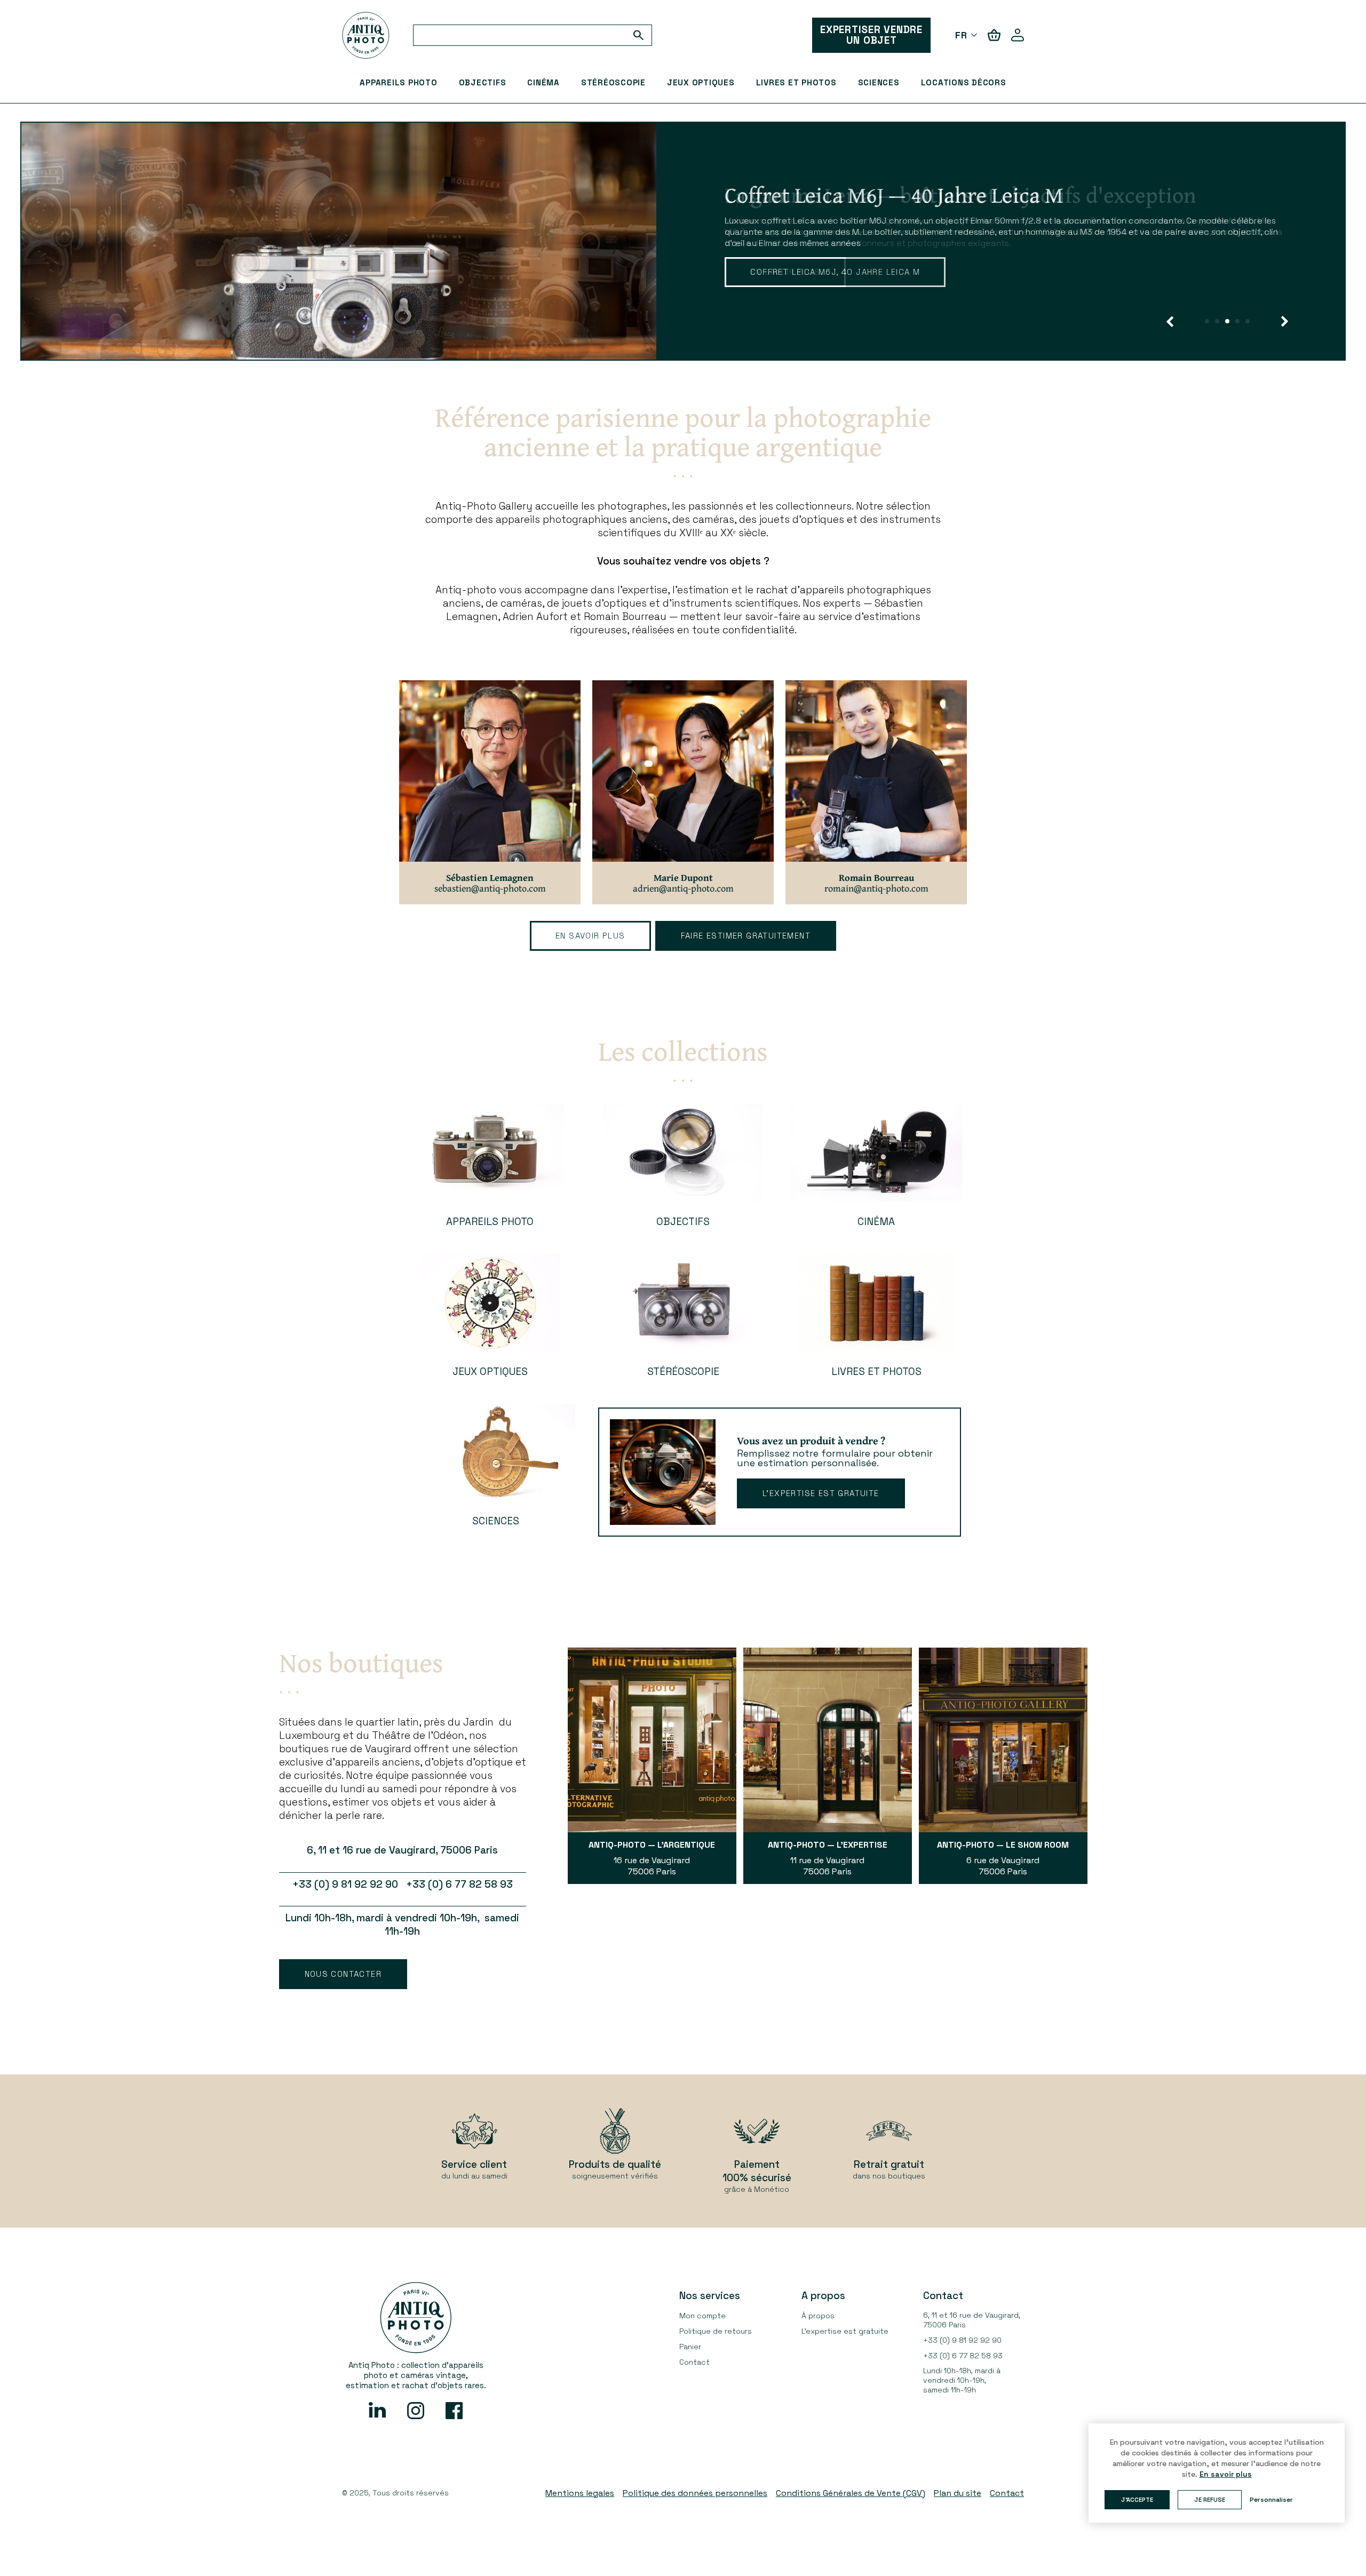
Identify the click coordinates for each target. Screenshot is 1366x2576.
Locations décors (964, 82)
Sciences (879, 82)
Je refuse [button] (1210, 2500)
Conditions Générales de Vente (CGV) (851, 2493)
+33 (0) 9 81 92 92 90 (962, 2340)
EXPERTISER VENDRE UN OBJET (871, 35)
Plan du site (958, 2493)
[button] (1170, 321)
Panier (690, 2347)
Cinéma (543, 82)
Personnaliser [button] (1271, 2500)
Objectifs (483, 82)
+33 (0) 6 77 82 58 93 (963, 2356)
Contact (694, 2362)
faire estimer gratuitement (746, 936)
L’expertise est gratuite (821, 1493)
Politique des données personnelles (695, 2493)
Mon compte (702, 2316)
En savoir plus (785, 272)
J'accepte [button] (1137, 2500)
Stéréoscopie (613, 82)
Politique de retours (716, 2331)
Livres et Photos (796, 82)
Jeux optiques (701, 82)
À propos (818, 2316)
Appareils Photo (398, 82)
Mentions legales (580, 2493)
